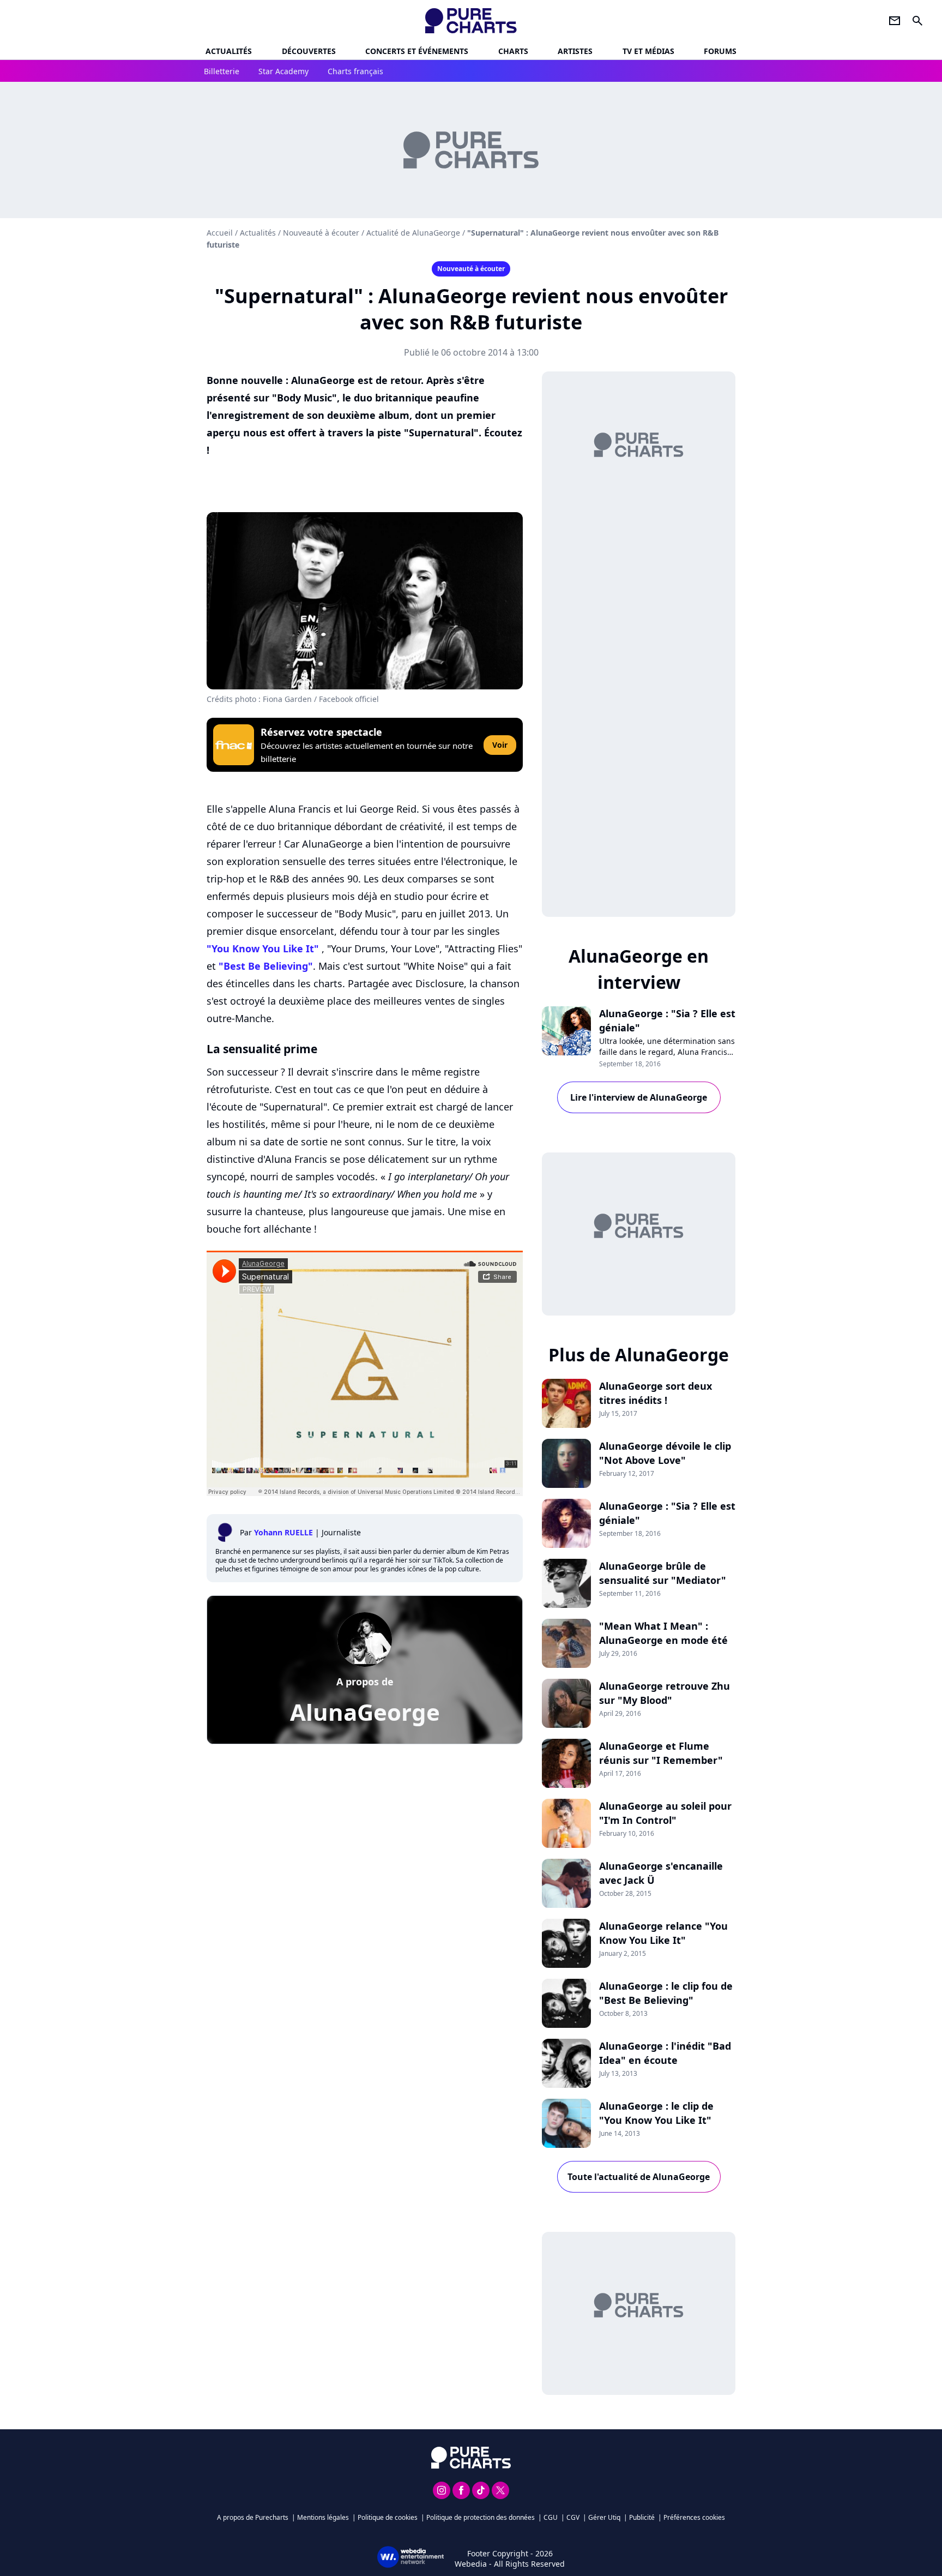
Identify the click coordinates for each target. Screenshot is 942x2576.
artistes (575, 51)
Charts (513, 51)
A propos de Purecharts (253, 2517)
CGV (573, 2517)
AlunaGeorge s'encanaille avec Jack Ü (661, 1873)
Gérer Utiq (604, 2517)
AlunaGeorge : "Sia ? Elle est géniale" (667, 1020)
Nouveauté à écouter (321, 233)
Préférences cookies (694, 2517)
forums (720, 51)
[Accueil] (471, 21)
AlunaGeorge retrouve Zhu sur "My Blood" (665, 1693)
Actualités (229, 51)
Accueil (220, 233)
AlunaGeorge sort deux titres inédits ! (656, 1393)
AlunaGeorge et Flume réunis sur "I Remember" (661, 1753)
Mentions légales (323, 2517)
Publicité (642, 2517)
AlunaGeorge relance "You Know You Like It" (663, 1933)
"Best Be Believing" (266, 966)
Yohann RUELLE (283, 1532)
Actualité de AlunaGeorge (413, 233)
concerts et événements (417, 51)
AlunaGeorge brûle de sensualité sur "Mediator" (663, 1573)
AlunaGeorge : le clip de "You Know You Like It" (656, 2113)
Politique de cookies (388, 2517)
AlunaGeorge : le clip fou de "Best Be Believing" (666, 1993)
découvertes (309, 51)
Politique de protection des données (481, 2517)
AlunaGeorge (365, 1712)
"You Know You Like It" (263, 948)
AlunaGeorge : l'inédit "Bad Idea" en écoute (665, 2053)
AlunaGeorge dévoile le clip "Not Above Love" (665, 1453)
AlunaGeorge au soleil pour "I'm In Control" (665, 1813)
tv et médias (648, 51)
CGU (551, 2517)
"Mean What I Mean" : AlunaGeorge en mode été (663, 1633)
